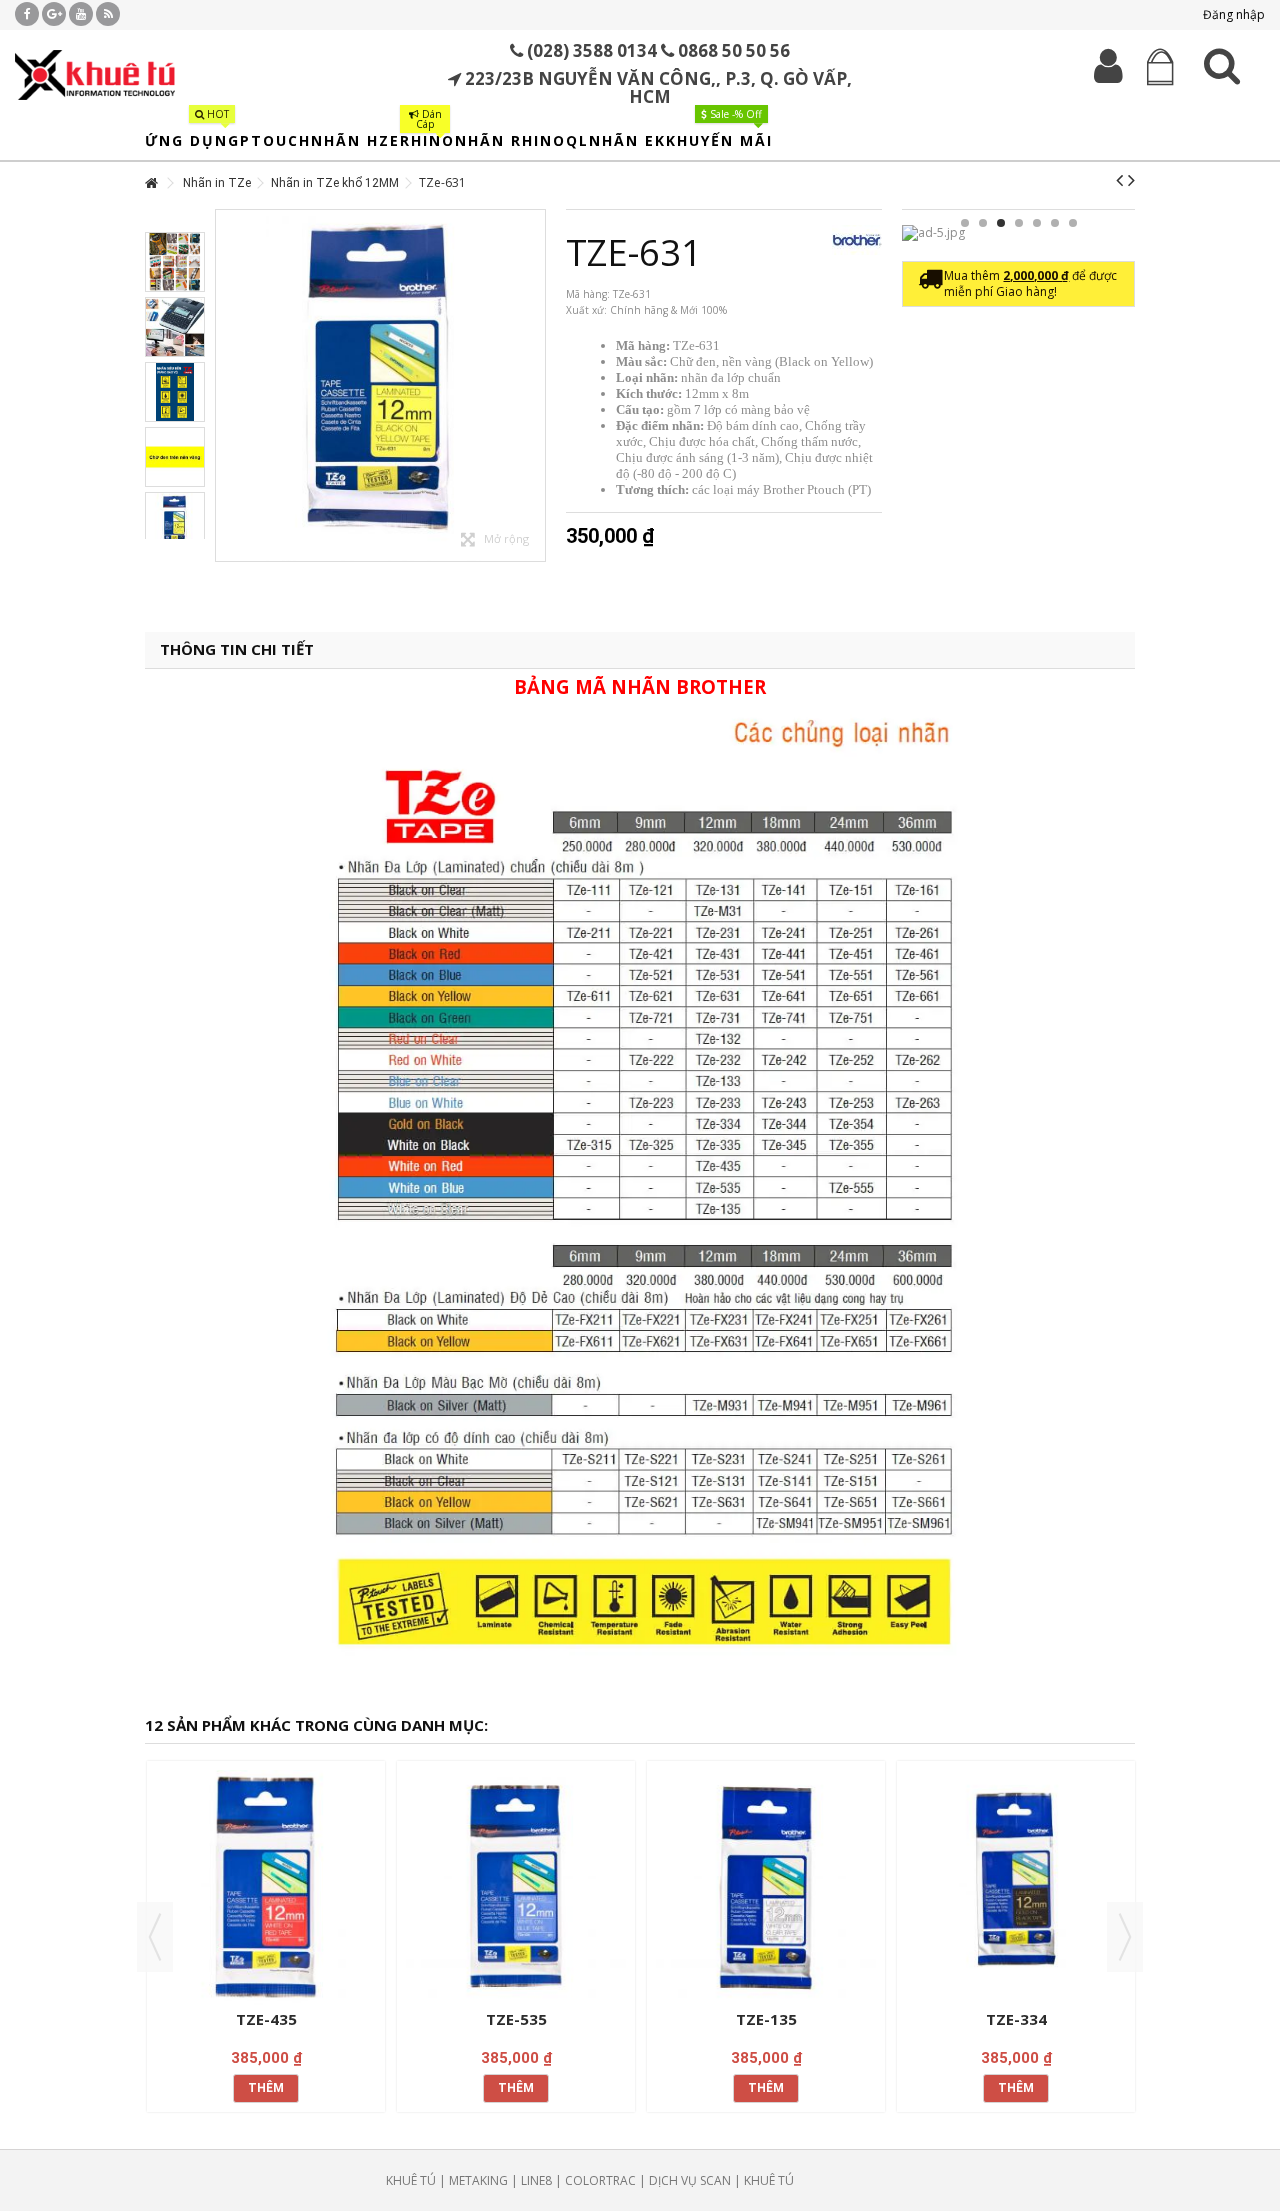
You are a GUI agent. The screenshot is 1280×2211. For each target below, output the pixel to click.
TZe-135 (766, 2019)
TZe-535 (516, 2019)
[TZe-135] (766, 1887)
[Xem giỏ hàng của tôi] (1161, 67)
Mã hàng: (588, 294)
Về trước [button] (226, 386)
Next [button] (1125, 1937)
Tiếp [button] (535, 386)
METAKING (478, 2180)
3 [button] (1001, 223)
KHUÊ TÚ (411, 2180)
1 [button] (965, 223)
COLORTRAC (600, 2180)
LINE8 (536, 2180)
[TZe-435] (266, 1887)
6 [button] (1055, 223)
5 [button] (1037, 223)
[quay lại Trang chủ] (151, 183)
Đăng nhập (1232, 14)
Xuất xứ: (586, 310)
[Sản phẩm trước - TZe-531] (1119, 180)
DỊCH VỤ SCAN (690, 2180)
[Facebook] (27, 14)
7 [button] (1073, 223)
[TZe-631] (380, 385)
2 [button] (983, 223)
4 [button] (1019, 223)
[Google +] (54, 14)
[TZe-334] (1016, 1887)
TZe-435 (266, 2019)
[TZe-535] (516, 1887)
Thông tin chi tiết (237, 649)
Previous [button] (155, 1937)
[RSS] (108, 14)
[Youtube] (81, 14)
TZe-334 (1016, 2019)
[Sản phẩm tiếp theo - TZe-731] (1131, 180)
